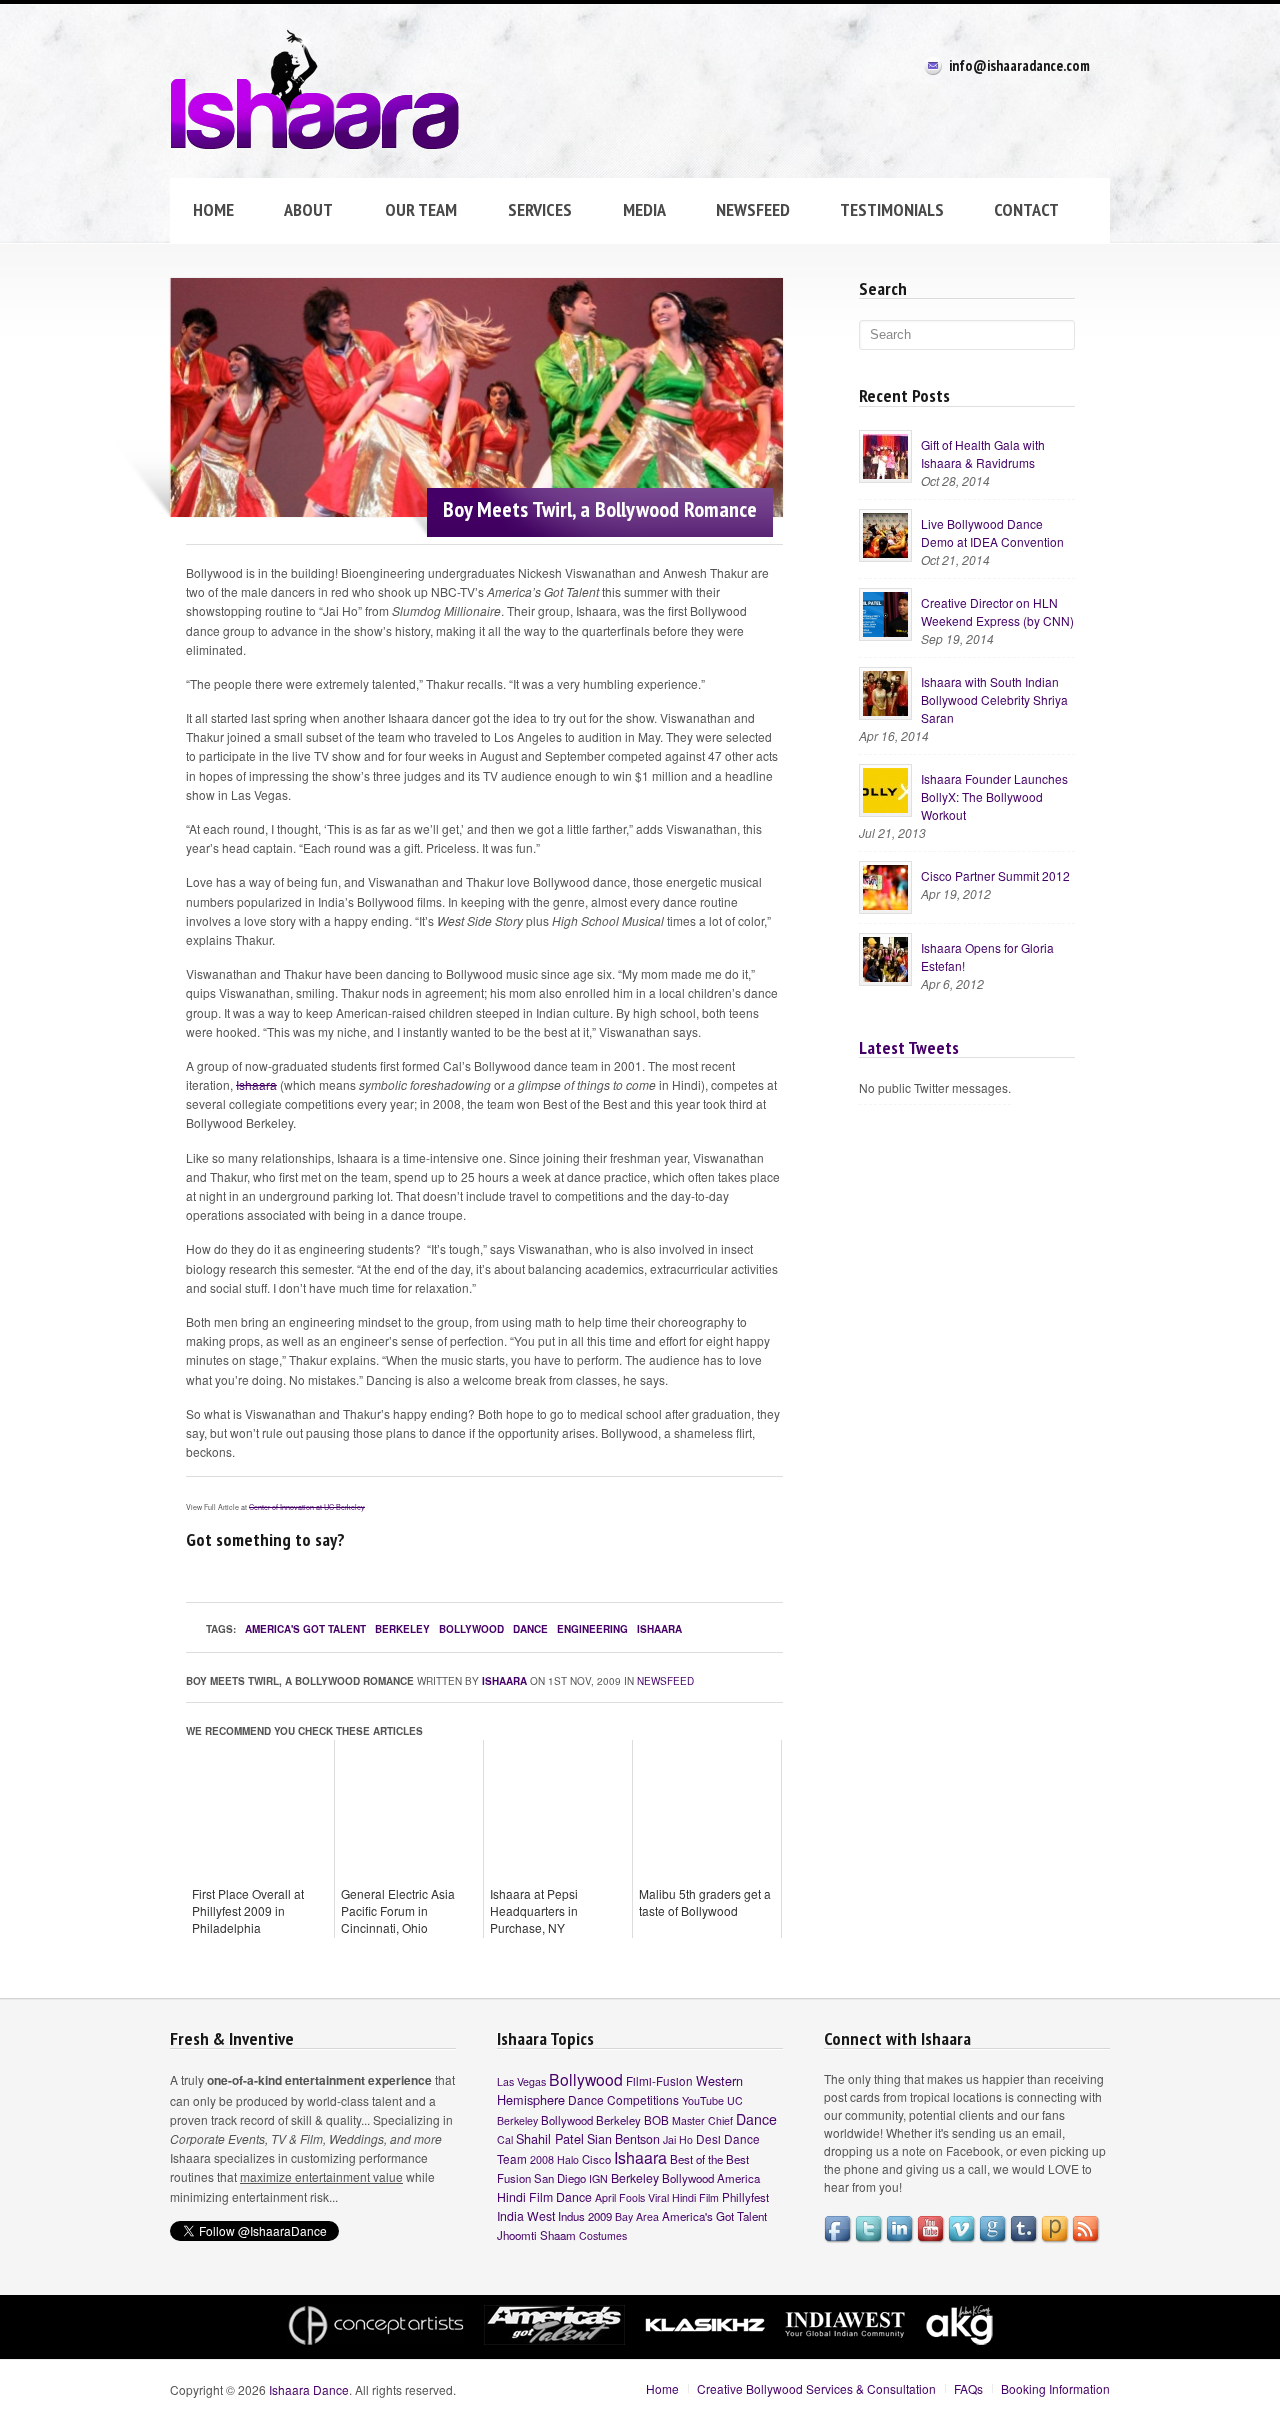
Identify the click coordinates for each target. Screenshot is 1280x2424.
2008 (542, 2159)
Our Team (408, 211)
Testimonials (892, 209)
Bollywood (471, 1629)
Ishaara (256, 1084)
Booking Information (1055, 2388)
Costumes (603, 2235)
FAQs (968, 2388)
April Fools (620, 2197)
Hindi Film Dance (544, 2196)
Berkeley (402, 1629)
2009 (600, 2216)
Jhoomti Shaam (536, 2235)
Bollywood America (711, 2178)
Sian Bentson (623, 2139)
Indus (571, 2216)
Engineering (592, 1629)
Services (528, 211)
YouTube (703, 2100)
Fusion (514, 2178)
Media (644, 209)
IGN (598, 2178)
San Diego (560, 2178)
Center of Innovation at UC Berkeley (307, 1507)
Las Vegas (521, 2081)
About (297, 211)
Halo (568, 2159)
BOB (656, 2120)
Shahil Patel (550, 2138)
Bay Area (637, 2216)
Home (213, 209)
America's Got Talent (305, 1629)
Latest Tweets (909, 1047)
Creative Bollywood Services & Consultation (816, 2388)
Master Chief (702, 2120)
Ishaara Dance (309, 2389)
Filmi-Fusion (659, 2080)
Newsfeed (753, 209)
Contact (1026, 209)
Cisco (596, 2159)
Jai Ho (678, 2139)
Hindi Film (695, 2197)
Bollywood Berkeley (591, 2120)
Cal (505, 2139)
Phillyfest (745, 2197)
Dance (530, 1629)
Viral (658, 2197)
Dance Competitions (623, 2099)
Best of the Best (709, 2159)
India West (526, 2215)
